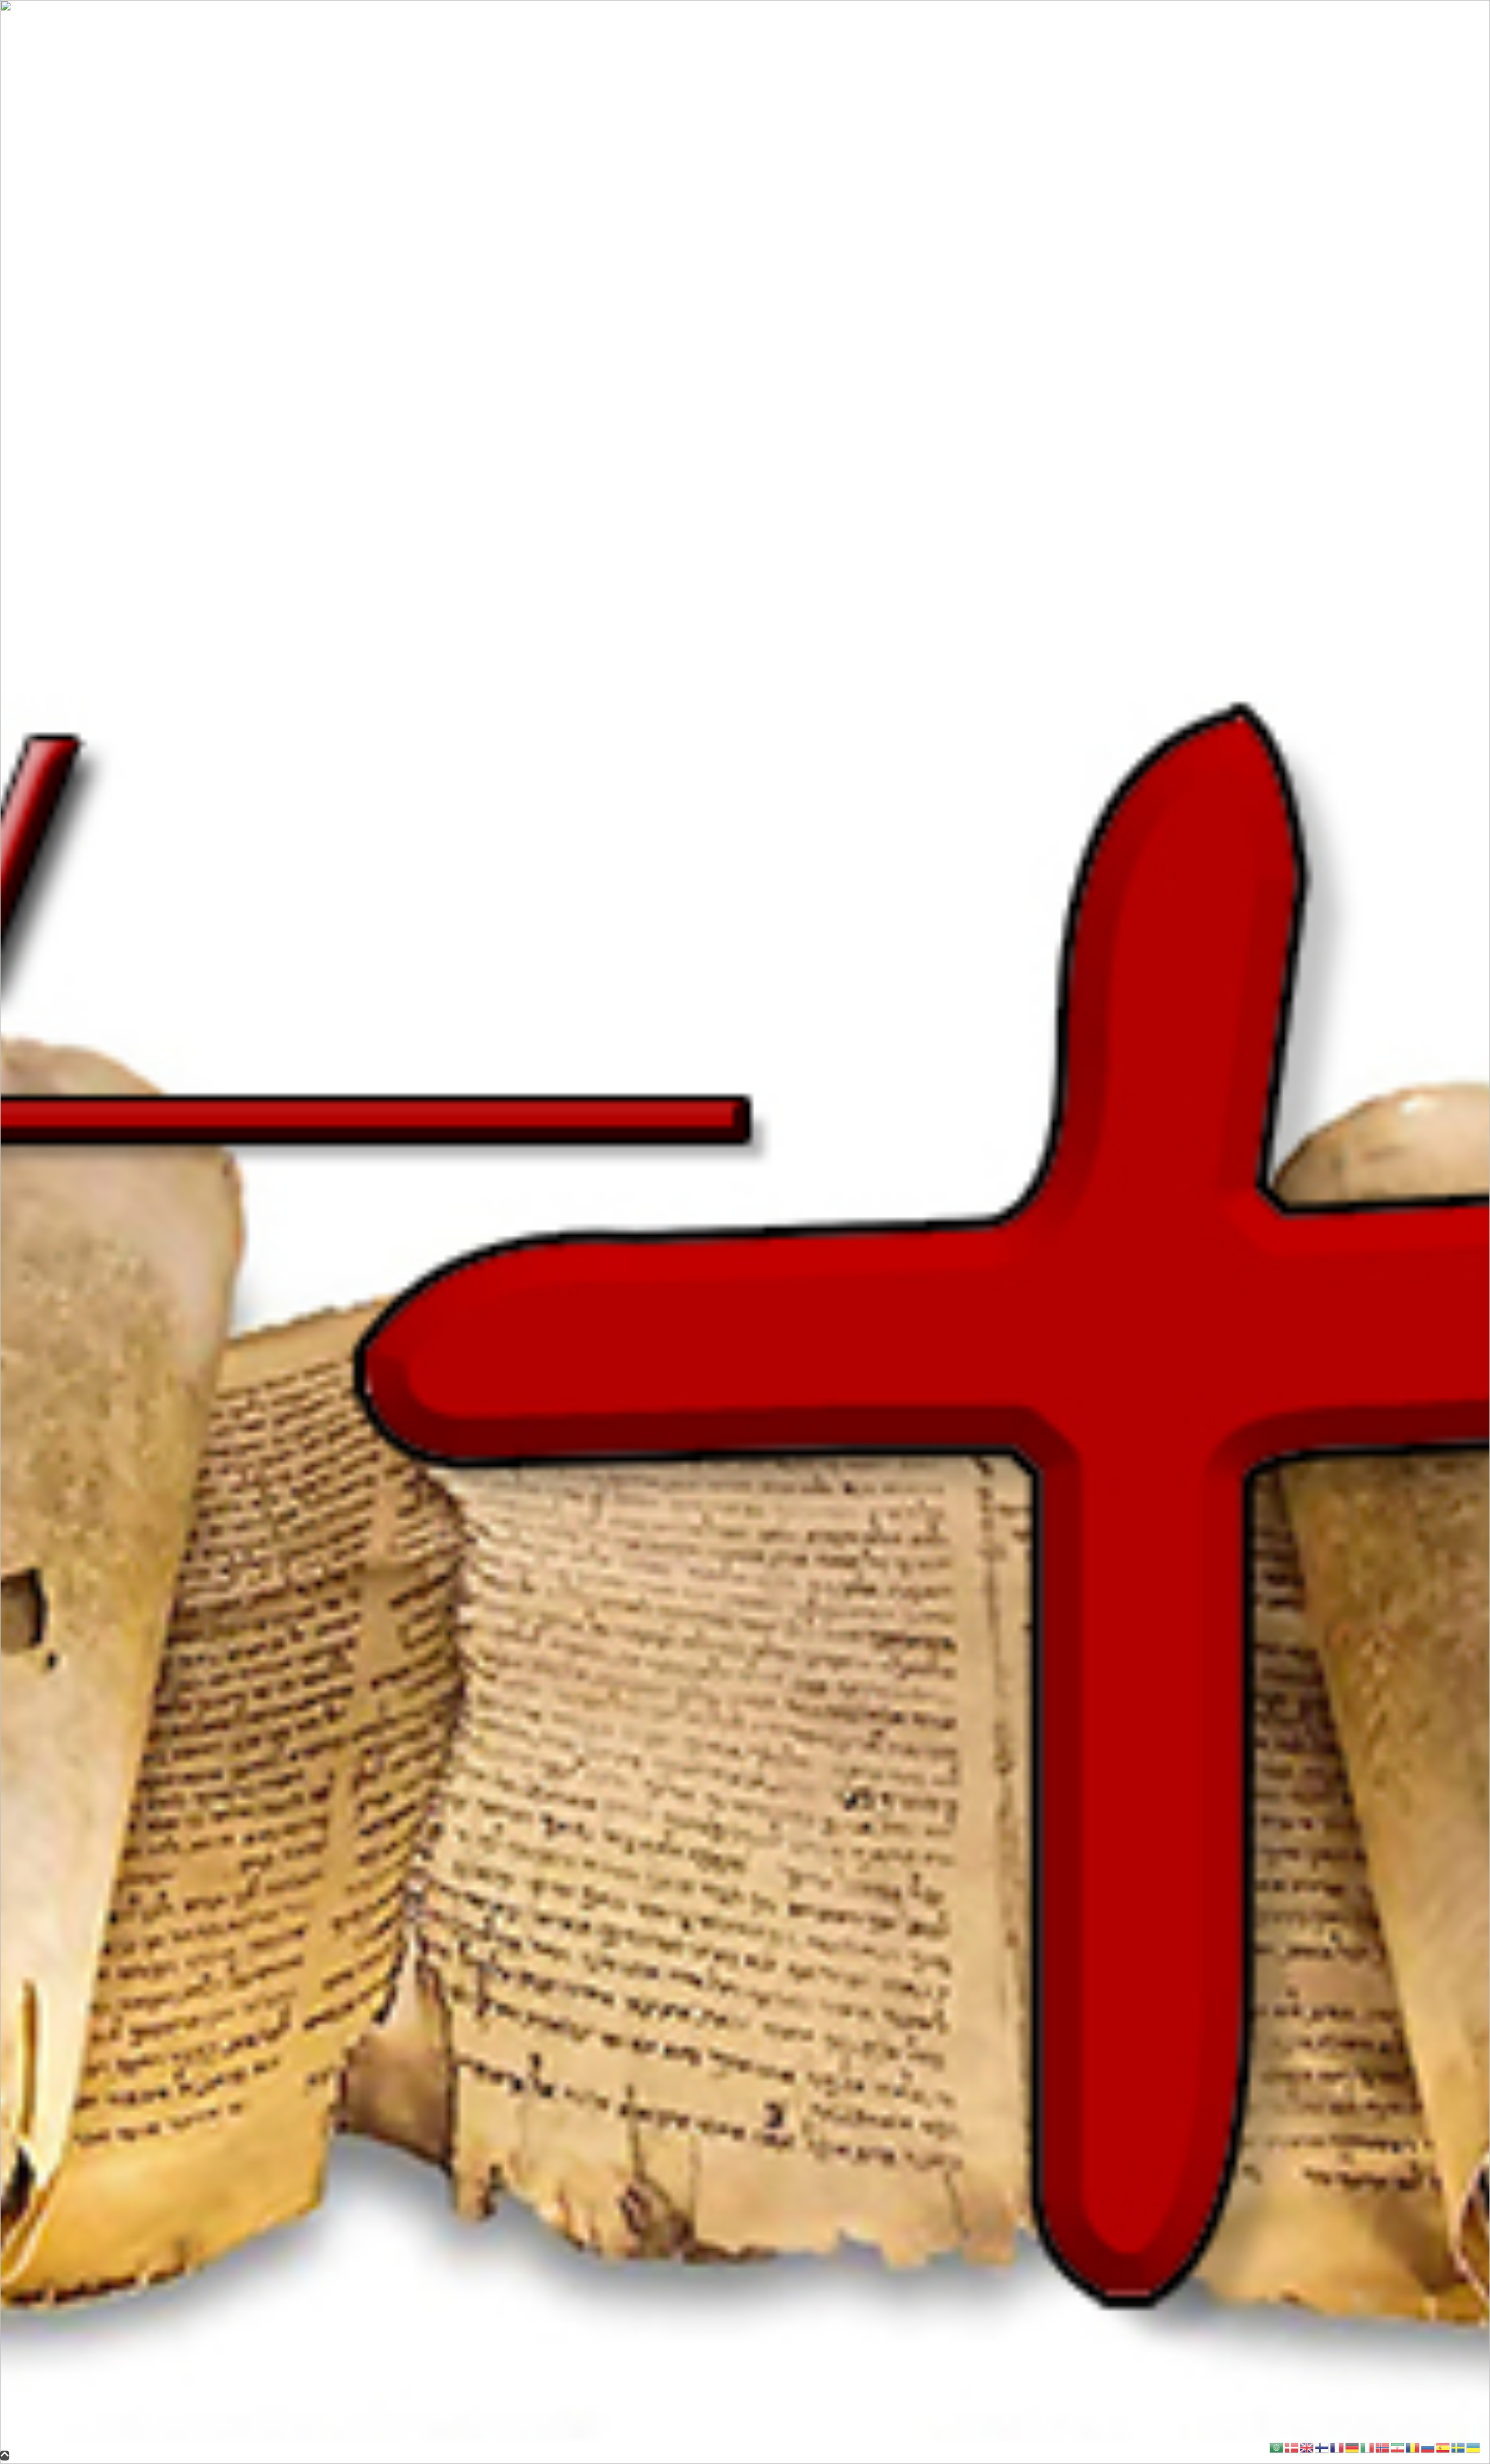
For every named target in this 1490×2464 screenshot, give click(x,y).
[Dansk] (1292, 2447)
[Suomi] (1322, 2447)
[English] (1307, 2447)
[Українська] (1474, 2447)
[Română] (1413, 2447)
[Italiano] (1368, 2447)
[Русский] (1428, 2447)
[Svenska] (1459, 2447)
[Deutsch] (1353, 2447)
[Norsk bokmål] (1383, 2447)
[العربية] (1277, 2447)
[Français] (1338, 2447)
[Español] (1443, 2447)
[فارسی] (1398, 2447)
